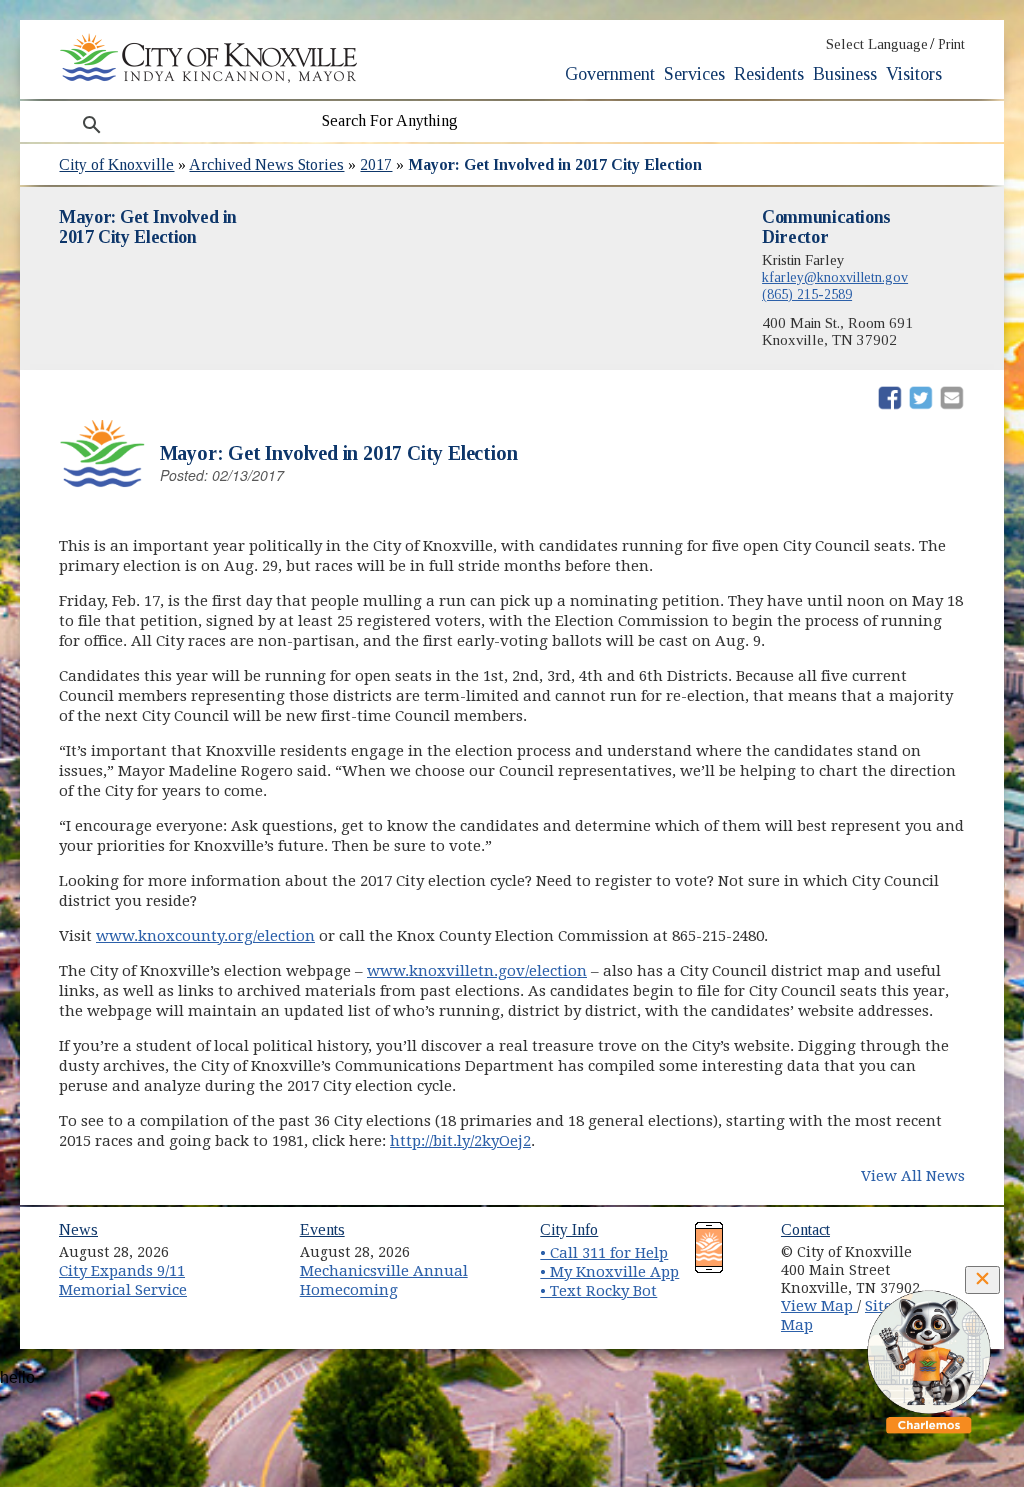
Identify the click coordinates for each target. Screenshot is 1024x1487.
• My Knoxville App (609, 1272)
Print (951, 44)
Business (845, 74)
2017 (376, 164)
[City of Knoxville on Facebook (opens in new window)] (961, 1245)
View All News (913, 1176)
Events (322, 1229)
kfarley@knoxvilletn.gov (835, 277)
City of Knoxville (116, 164)
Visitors (914, 74)
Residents (769, 74)
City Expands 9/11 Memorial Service (123, 1280)
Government (610, 74)
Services (694, 74)
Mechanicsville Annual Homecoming (384, 1280)
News (78, 1229)
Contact (805, 1229)
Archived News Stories (266, 164)
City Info (569, 1229)
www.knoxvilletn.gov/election (477, 971)
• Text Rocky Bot (598, 1291)
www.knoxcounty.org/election (205, 936)
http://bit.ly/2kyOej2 (460, 1141)
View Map (819, 1306)
